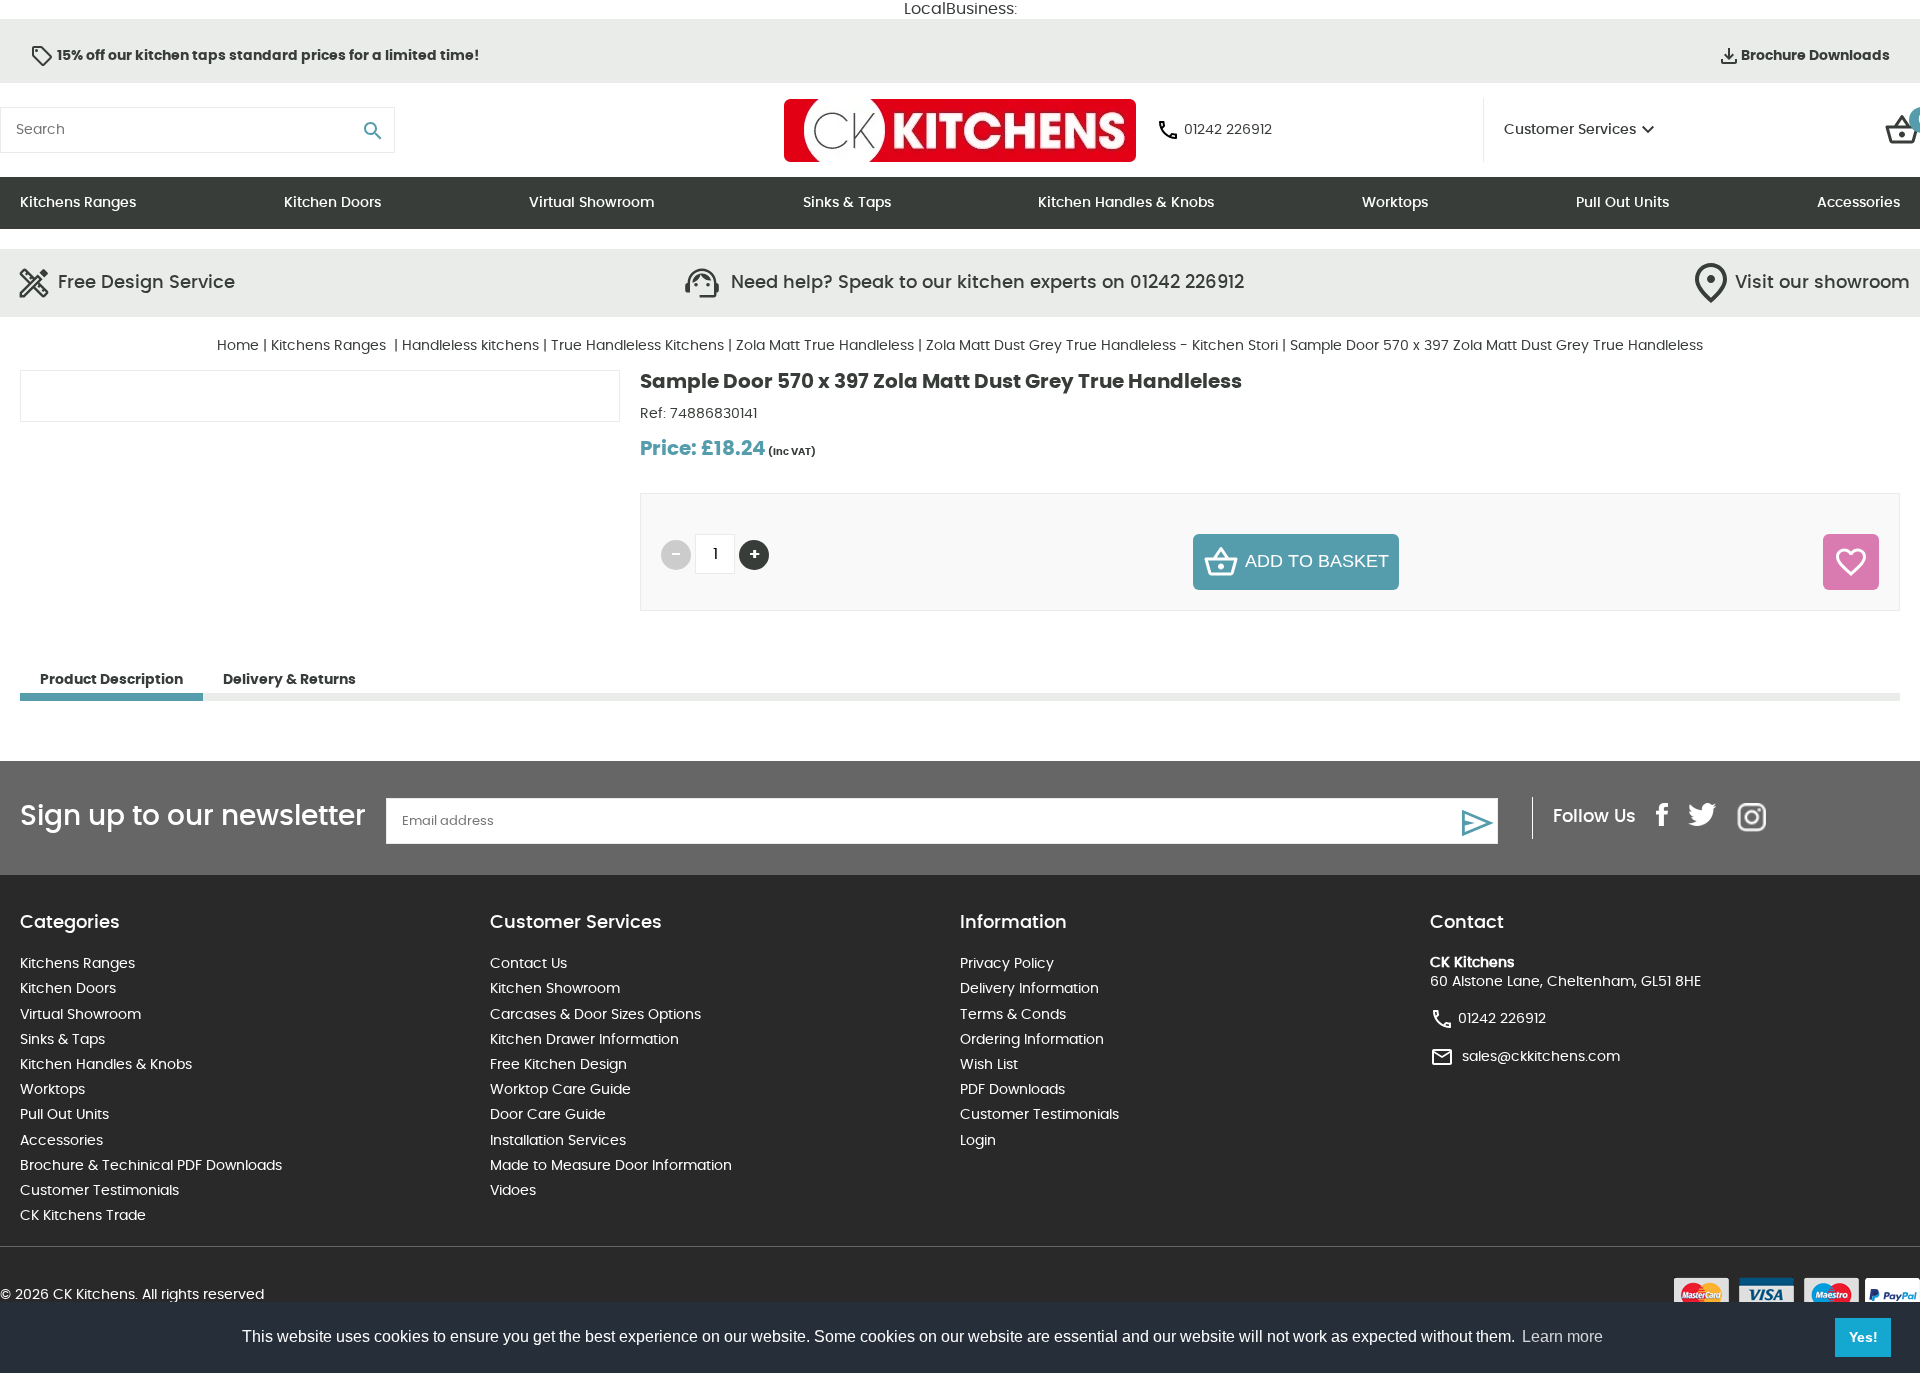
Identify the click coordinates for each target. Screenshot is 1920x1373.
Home (238, 346)
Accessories (1858, 203)
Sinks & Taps (847, 203)
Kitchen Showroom (555, 989)
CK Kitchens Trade (83, 1216)
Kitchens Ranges (78, 203)
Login (978, 1141)
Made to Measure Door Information (611, 1166)
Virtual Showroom (592, 203)
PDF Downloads (1012, 1090)
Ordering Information (1032, 1040)
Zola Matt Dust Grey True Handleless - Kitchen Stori (1102, 346)
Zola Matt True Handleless (825, 346)
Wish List (989, 1065)
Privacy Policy (1007, 964)
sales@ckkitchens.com (1541, 1056)
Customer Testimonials (99, 1191)
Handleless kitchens (470, 346)
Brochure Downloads (1815, 56)
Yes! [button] (1863, 1337)
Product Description (111, 680)
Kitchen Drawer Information (584, 1040)
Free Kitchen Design (558, 1065)
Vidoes (513, 1191)
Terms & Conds (1013, 1015)
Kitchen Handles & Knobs (1126, 203)
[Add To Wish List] (1851, 562)
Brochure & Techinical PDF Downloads (151, 1166)
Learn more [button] (1562, 1336)
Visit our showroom (1822, 283)
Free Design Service (146, 283)
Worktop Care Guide (560, 1090)
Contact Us (528, 964)
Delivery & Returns (289, 680)
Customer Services (1570, 130)
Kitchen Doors (332, 203)
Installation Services (558, 1141)
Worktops (1395, 203)
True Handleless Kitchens (637, 346)
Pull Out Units (1622, 203)
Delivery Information (1029, 989)
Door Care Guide (548, 1115)
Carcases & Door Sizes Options (595, 1015)
